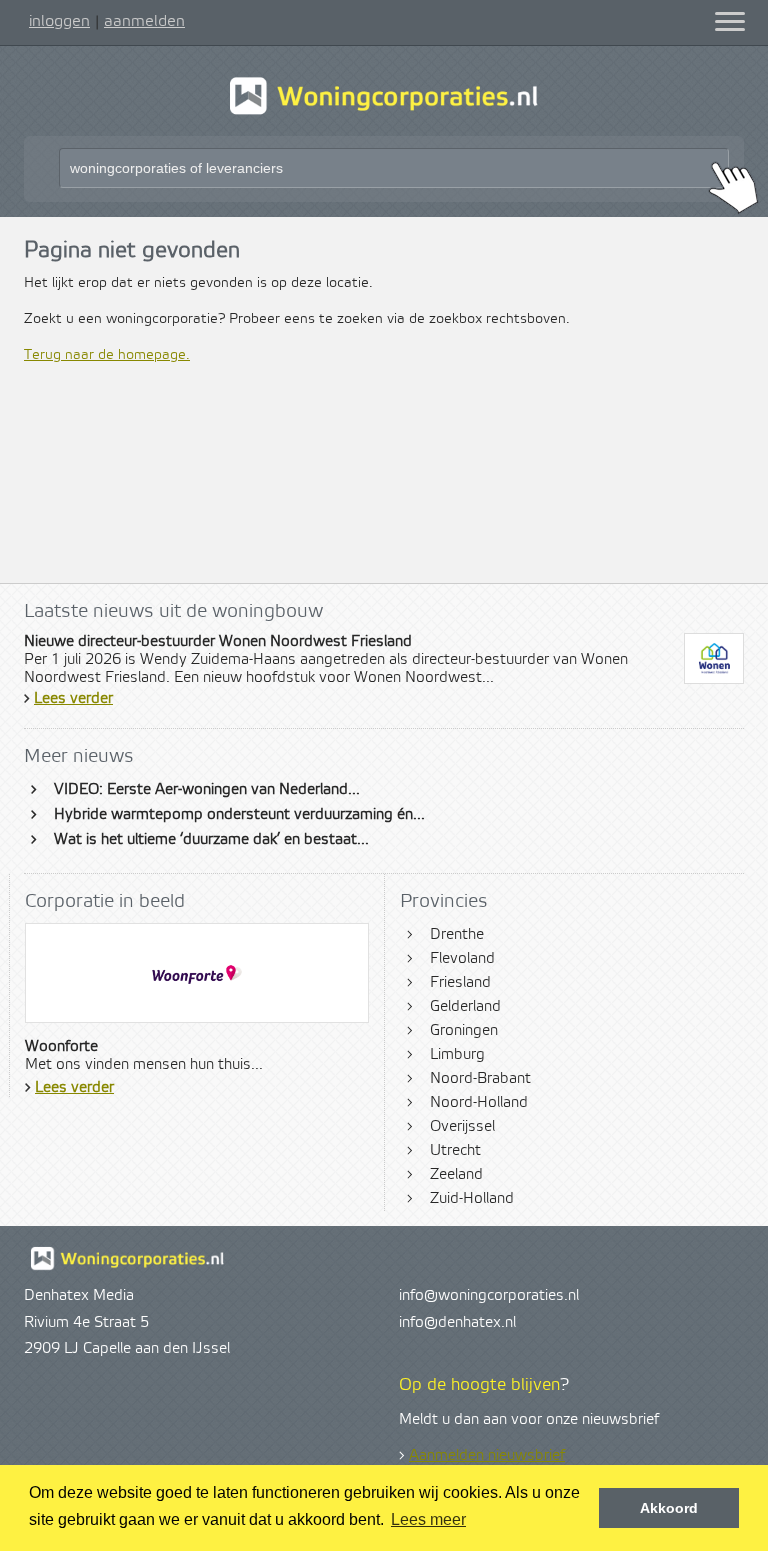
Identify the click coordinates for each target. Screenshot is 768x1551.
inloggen (59, 21)
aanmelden (144, 21)
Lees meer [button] (428, 1519)
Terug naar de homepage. (107, 355)
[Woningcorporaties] (384, 112)
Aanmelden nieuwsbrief (487, 1456)
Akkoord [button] (669, 1508)
